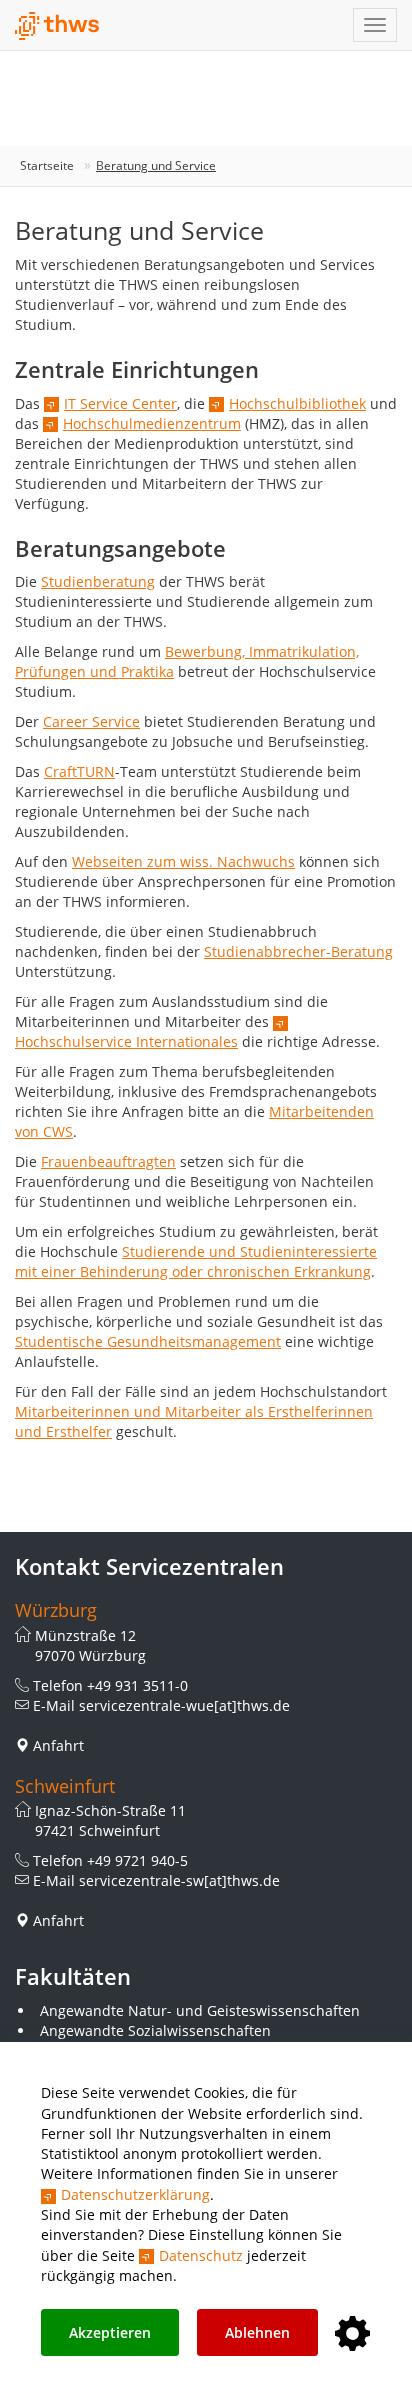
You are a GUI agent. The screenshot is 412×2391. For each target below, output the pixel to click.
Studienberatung (98, 581)
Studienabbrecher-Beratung (298, 951)
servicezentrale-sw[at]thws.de (179, 1880)
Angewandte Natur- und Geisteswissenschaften (200, 2010)
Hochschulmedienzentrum (152, 423)
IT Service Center (120, 403)
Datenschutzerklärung (135, 2194)
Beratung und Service (156, 165)
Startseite (47, 165)
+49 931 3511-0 (137, 1685)
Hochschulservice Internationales (126, 1041)
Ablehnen (257, 2332)
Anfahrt (58, 1745)
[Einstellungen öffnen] (352, 2334)
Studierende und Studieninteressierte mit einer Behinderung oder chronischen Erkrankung (196, 1261)
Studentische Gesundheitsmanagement (148, 1341)
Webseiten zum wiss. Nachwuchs (183, 861)
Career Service (91, 721)
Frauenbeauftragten (108, 1161)
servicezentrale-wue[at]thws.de (184, 1705)
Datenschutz (201, 2255)
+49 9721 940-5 (137, 1860)
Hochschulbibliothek (297, 403)
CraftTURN (79, 771)
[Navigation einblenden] (375, 25)
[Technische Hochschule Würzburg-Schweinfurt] (57, 26)
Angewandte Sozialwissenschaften (155, 2030)
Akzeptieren (110, 2332)
